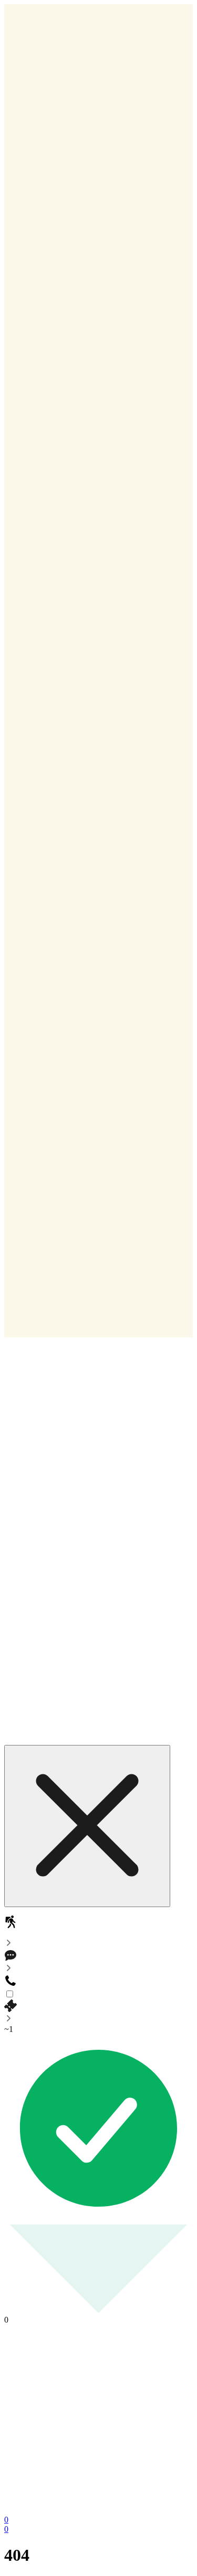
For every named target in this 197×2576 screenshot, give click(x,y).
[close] (87, 1826)
